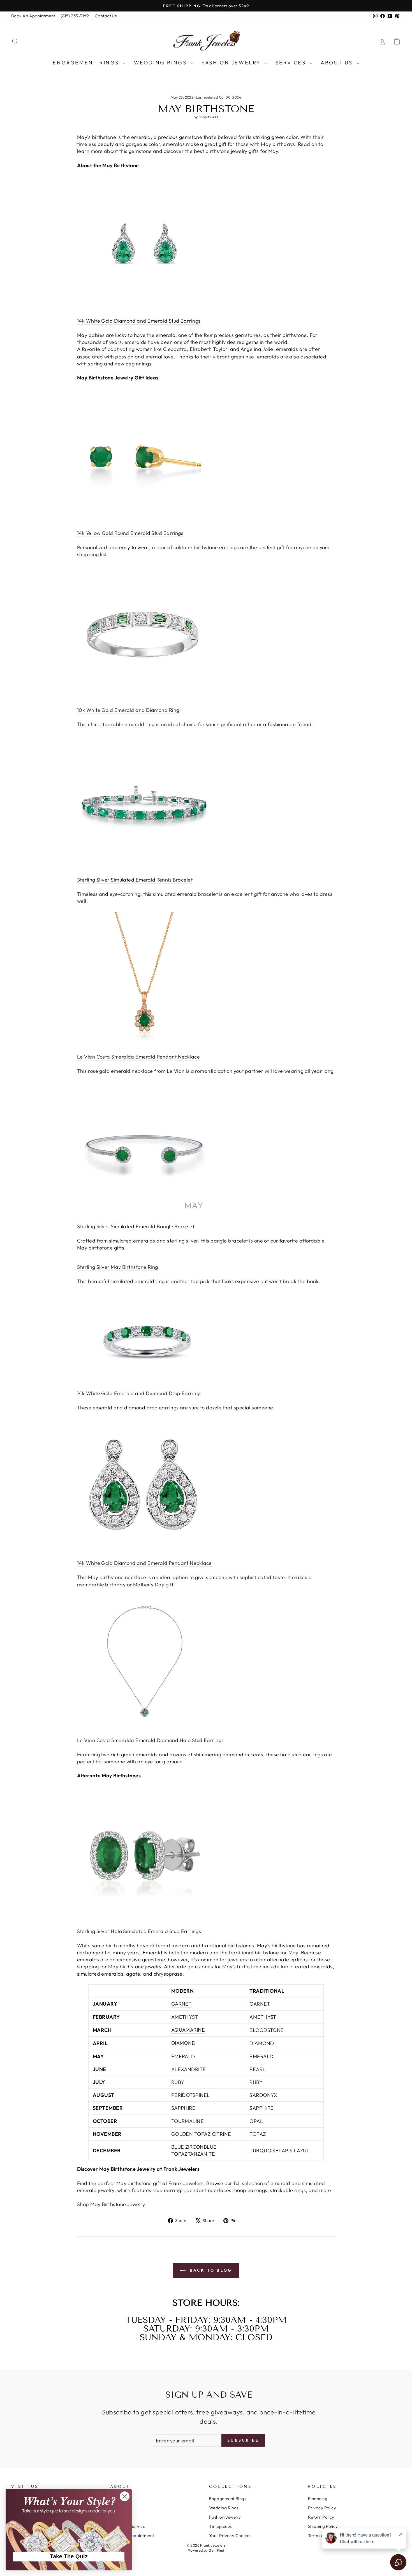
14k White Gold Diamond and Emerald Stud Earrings (139, 321)
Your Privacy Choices (230, 2536)
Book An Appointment (33, 16)
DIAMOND (183, 2043)
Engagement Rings (87, 63)
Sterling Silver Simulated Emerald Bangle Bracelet (136, 1226)
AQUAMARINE (188, 2030)
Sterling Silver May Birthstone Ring (118, 1267)
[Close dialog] (125, 2496)
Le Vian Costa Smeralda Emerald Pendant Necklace (138, 1057)
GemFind (216, 2550)
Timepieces (220, 2526)
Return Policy (321, 2517)
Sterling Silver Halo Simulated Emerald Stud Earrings (139, 1931)
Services (292, 63)
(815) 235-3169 (75, 16)
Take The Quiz (69, 2556)
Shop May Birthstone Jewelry (111, 2204)
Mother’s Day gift (153, 1585)
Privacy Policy (322, 2508)
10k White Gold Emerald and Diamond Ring (128, 710)
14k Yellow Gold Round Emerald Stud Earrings (130, 533)
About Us (338, 63)
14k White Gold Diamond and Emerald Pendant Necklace (144, 1563)
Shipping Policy (323, 2526)
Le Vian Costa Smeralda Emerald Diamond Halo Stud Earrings (151, 1740)
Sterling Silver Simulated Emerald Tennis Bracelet (135, 880)
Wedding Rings (161, 63)
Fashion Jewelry (232, 63)
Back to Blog (210, 2270)
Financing (318, 2499)
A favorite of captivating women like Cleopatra (132, 349)
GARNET (181, 2004)
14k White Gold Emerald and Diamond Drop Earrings (139, 1393)
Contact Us (106, 16)
